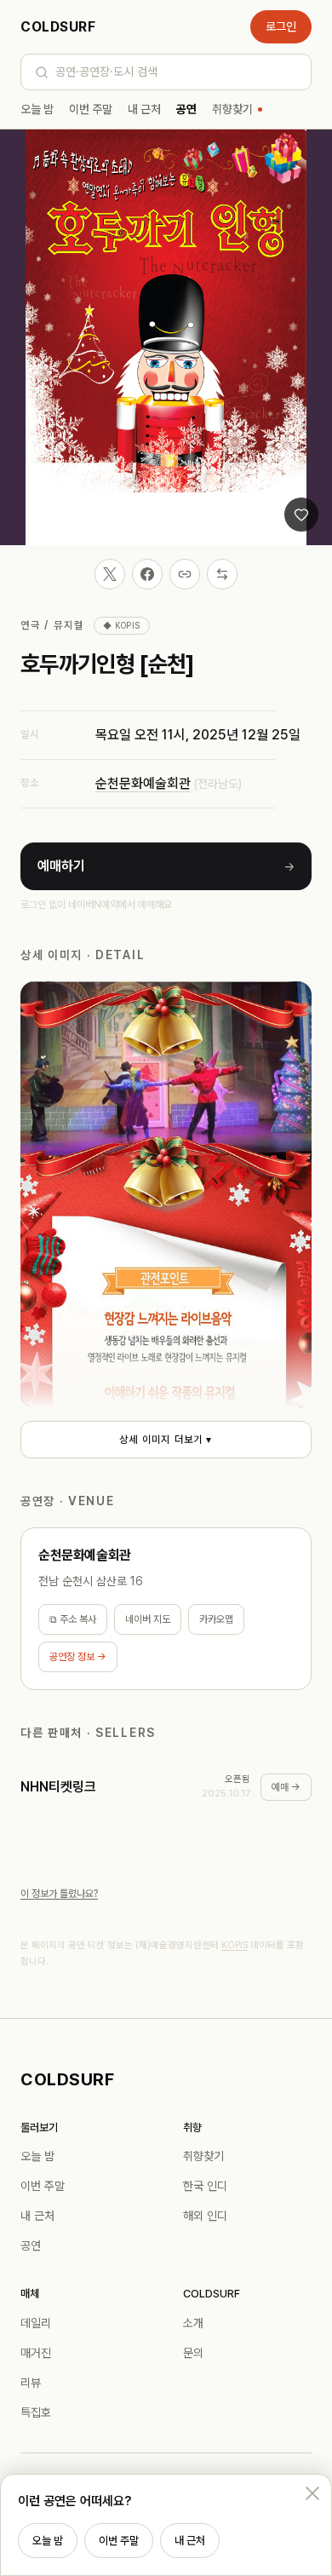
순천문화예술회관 (143, 783)
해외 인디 (205, 2216)
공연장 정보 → (78, 1657)
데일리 (36, 2323)
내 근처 (144, 109)
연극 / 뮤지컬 (52, 625)
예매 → (286, 1787)
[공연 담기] (301, 515)
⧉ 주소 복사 (73, 1619)
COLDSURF (58, 27)
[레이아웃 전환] (222, 574)
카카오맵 (216, 1619)
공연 (186, 109)
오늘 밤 (37, 109)
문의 (193, 2353)
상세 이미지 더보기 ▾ (166, 1440)
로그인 (281, 26)
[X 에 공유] (110, 574)
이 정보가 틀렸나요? (59, 1894)
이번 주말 (91, 109)
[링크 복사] (185, 574)
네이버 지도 (148, 1619)
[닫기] (312, 2493)
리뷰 (31, 2383)
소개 (193, 2323)
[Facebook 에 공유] (147, 574)
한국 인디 (205, 2186)
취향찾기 (232, 109)
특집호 (36, 2412)
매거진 (36, 2353)
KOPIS (235, 1945)
